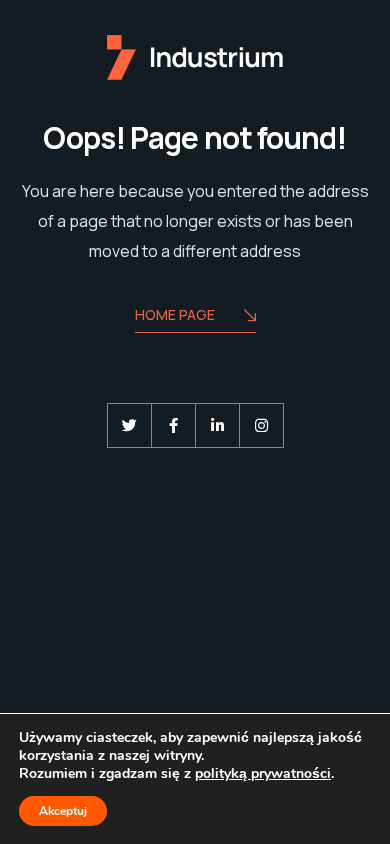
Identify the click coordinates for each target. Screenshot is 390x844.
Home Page (175, 314)
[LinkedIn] (217, 425)
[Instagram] (261, 425)
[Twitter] (129, 425)
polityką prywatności (263, 773)
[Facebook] (173, 425)
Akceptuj (63, 811)
